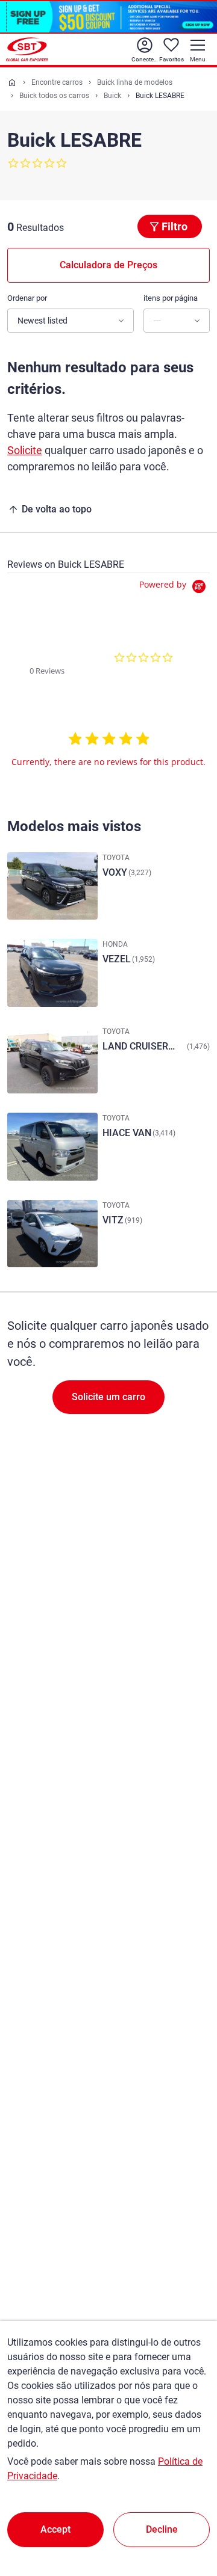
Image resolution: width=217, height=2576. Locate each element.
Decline (162, 2529)
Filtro (175, 226)
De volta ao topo (57, 509)
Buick (112, 96)
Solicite (25, 450)
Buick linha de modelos (135, 82)
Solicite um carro (108, 1397)
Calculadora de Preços (108, 265)
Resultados (40, 228)
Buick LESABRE (160, 96)
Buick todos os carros (54, 96)
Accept (55, 2529)
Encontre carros (57, 82)
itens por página (171, 298)
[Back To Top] (187, 2514)
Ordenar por (27, 298)
